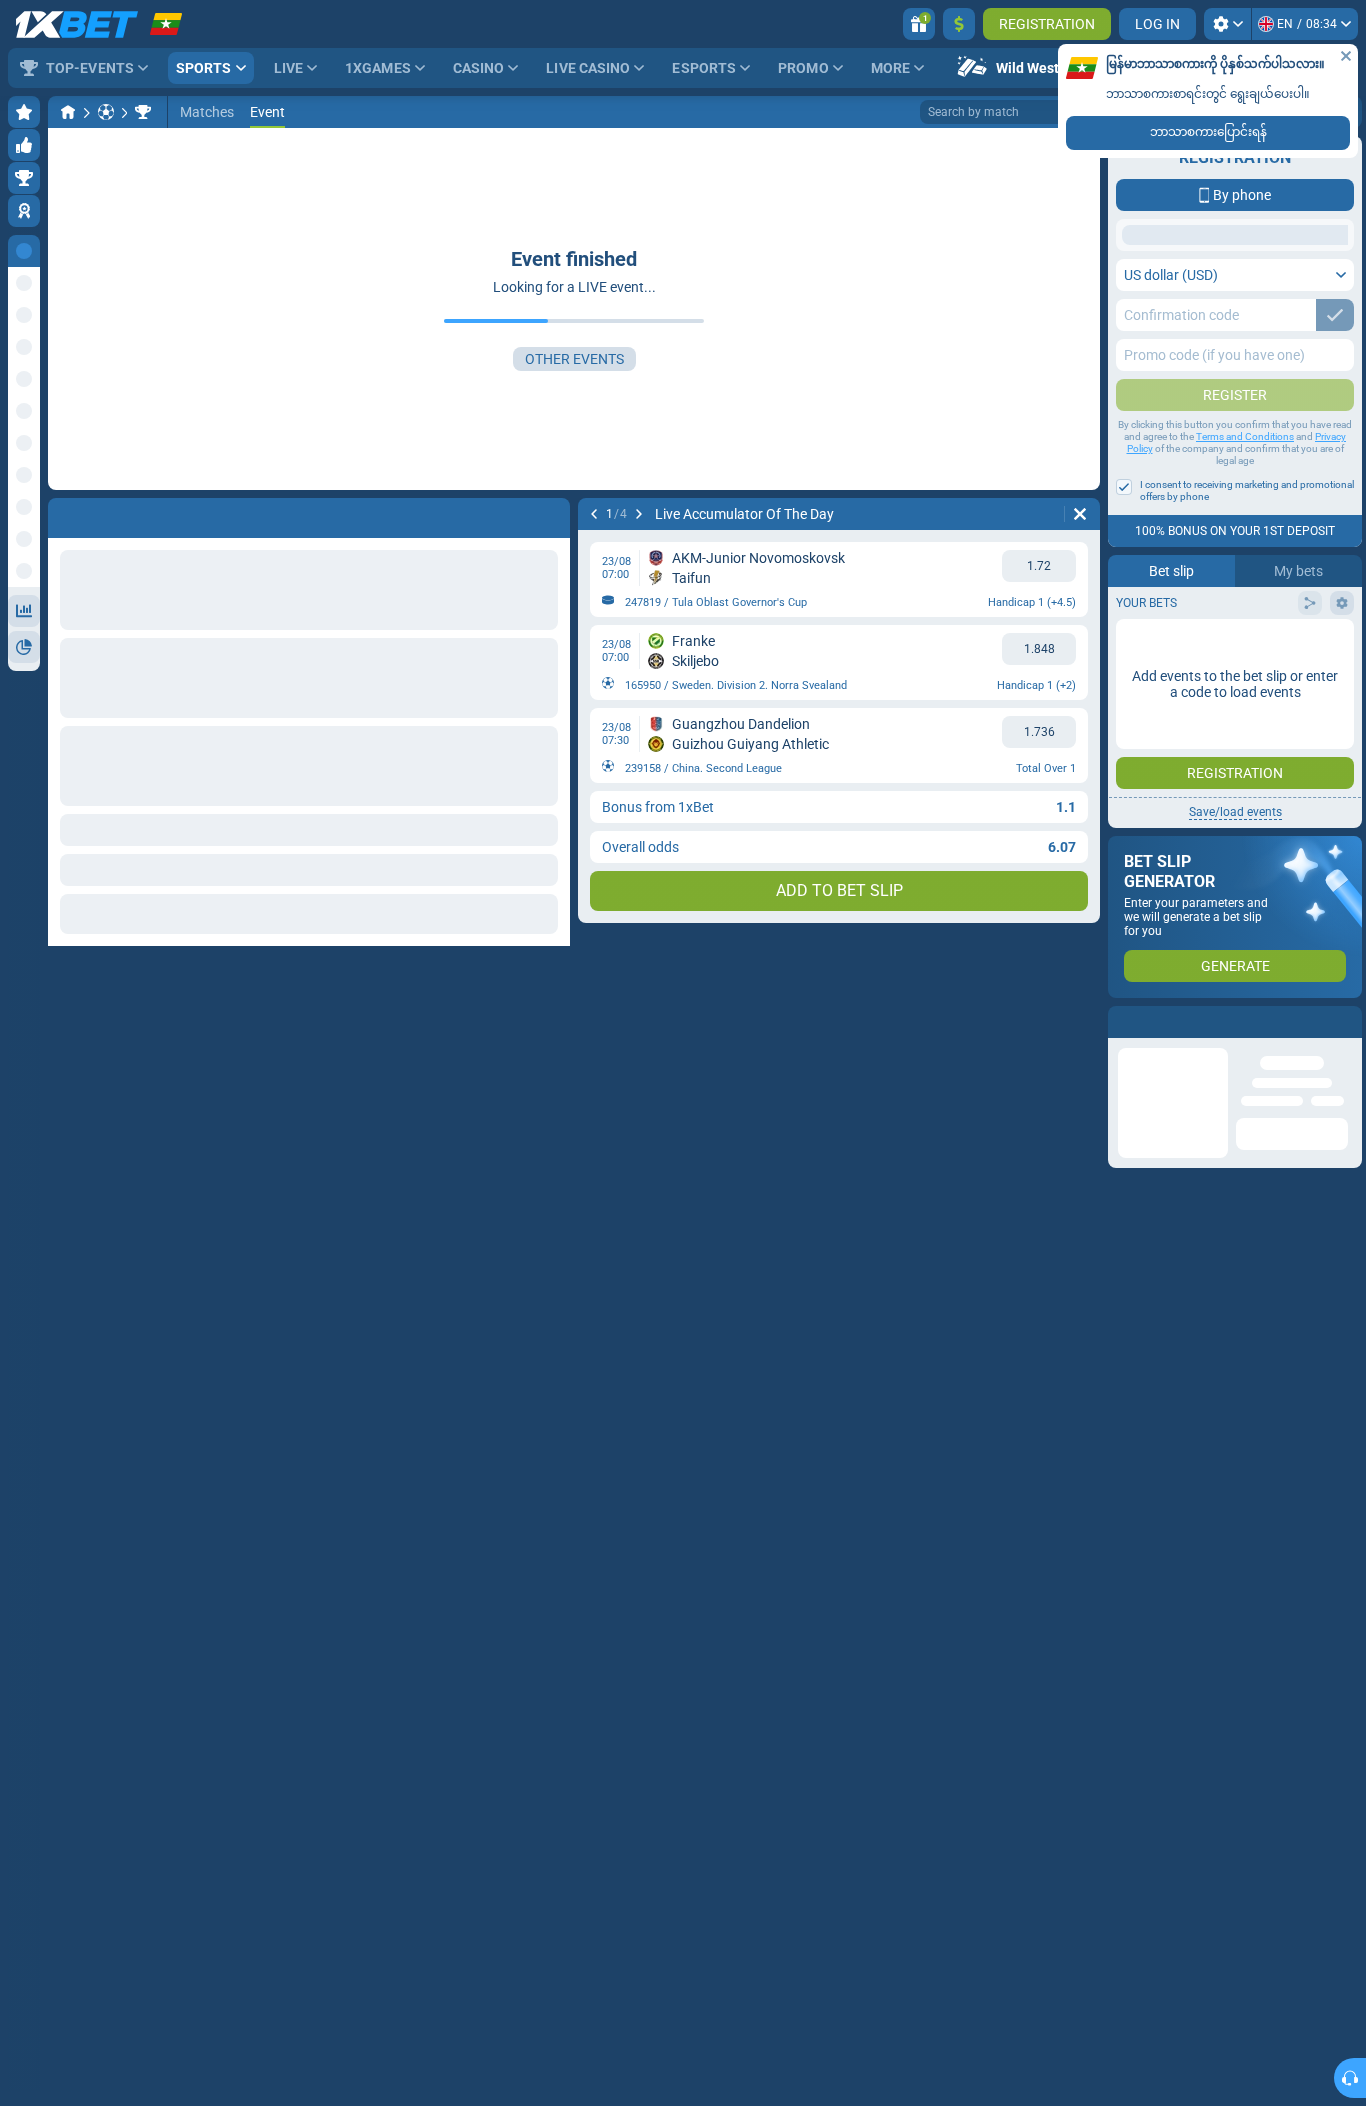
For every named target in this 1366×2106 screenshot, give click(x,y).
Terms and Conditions (1245, 436)
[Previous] (594, 514)
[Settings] (1227, 24)
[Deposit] (959, 24)
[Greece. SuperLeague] (143, 112)
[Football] (106, 112)
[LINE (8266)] (68, 112)
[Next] (639, 514)
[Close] (1346, 56)
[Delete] (1080, 514)
